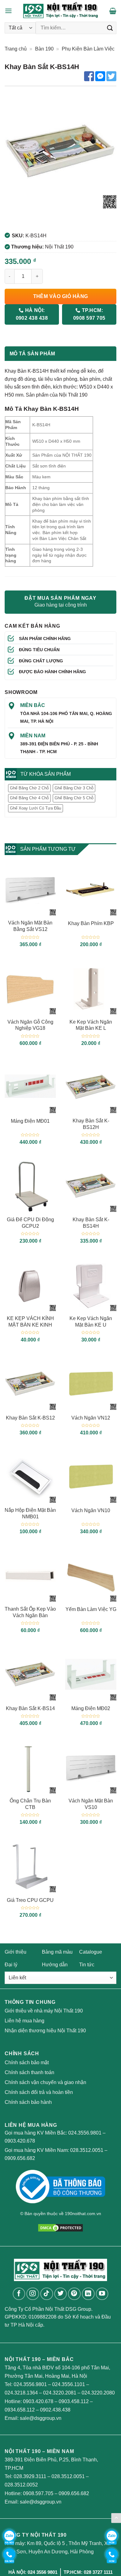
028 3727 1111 (98, 2572)
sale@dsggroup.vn (41, 2418)
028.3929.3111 (30, 2476)
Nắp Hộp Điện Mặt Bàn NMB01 (30, 1513)
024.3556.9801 (85, 2133)
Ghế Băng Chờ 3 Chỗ (74, 788)
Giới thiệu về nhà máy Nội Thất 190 (44, 2011)
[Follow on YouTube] (102, 2294)
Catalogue (91, 1952)
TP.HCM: (89, 314)
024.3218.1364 (21, 2393)
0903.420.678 (20, 2141)
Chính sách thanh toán (29, 2072)
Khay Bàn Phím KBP (91, 923)
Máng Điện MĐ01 (30, 1121)
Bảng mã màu (57, 1952)
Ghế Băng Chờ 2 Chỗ (29, 788)
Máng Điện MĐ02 (91, 1708)
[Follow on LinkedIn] (88, 2294)
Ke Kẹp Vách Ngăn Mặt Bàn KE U (91, 1322)
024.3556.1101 (69, 2384)
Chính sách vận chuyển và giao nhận (45, 2082)
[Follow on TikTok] (47, 2294)
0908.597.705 (38, 2493)
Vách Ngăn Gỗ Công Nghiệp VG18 (30, 1025)
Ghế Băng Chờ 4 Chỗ (29, 798)
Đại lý (11, 1965)
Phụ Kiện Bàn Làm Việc (88, 49)
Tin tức (87, 1965)
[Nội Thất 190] (61, 11)
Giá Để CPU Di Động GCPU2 (30, 1223)
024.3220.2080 (98, 2393)
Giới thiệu (16, 1952)
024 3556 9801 (43, 2572)
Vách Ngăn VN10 (91, 1510)
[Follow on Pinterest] (74, 2294)
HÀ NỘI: (32, 314)
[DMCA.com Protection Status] (60, 2227)
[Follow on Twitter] (61, 2294)
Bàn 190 (44, 49)
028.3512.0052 (21, 2485)
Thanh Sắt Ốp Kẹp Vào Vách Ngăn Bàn (30, 1612)
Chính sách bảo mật (27, 2063)
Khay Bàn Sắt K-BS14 (30, 1708)
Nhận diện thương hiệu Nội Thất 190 (45, 2031)
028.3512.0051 (87, 2150)
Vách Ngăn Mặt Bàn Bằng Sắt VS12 (30, 926)
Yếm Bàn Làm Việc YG (91, 1609)
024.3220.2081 (60, 2393)
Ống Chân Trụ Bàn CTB (30, 1804)
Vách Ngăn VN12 (91, 1418)
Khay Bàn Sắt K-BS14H (91, 1223)
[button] (8, 11)
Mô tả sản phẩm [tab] (32, 354)
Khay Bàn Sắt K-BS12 (30, 1418)
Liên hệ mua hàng (25, 2021)
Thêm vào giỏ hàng (61, 296)
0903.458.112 (74, 2401)
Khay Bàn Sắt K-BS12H (91, 1124)
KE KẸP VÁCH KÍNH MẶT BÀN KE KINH (30, 1322)
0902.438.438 (55, 2410)
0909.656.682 (20, 2158)
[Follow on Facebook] (19, 2294)
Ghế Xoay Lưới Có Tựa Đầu (36, 808)
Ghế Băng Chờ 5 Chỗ (74, 798)
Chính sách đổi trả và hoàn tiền (39, 2092)
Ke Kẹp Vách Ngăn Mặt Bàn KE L (91, 1025)
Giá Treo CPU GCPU (30, 1900)
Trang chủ (16, 49)
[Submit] (110, 28)
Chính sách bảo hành (28, 2102)
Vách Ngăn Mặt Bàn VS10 (91, 1804)
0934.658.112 (20, 2410)
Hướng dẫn (55, 1965)
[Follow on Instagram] (33, 2294)
